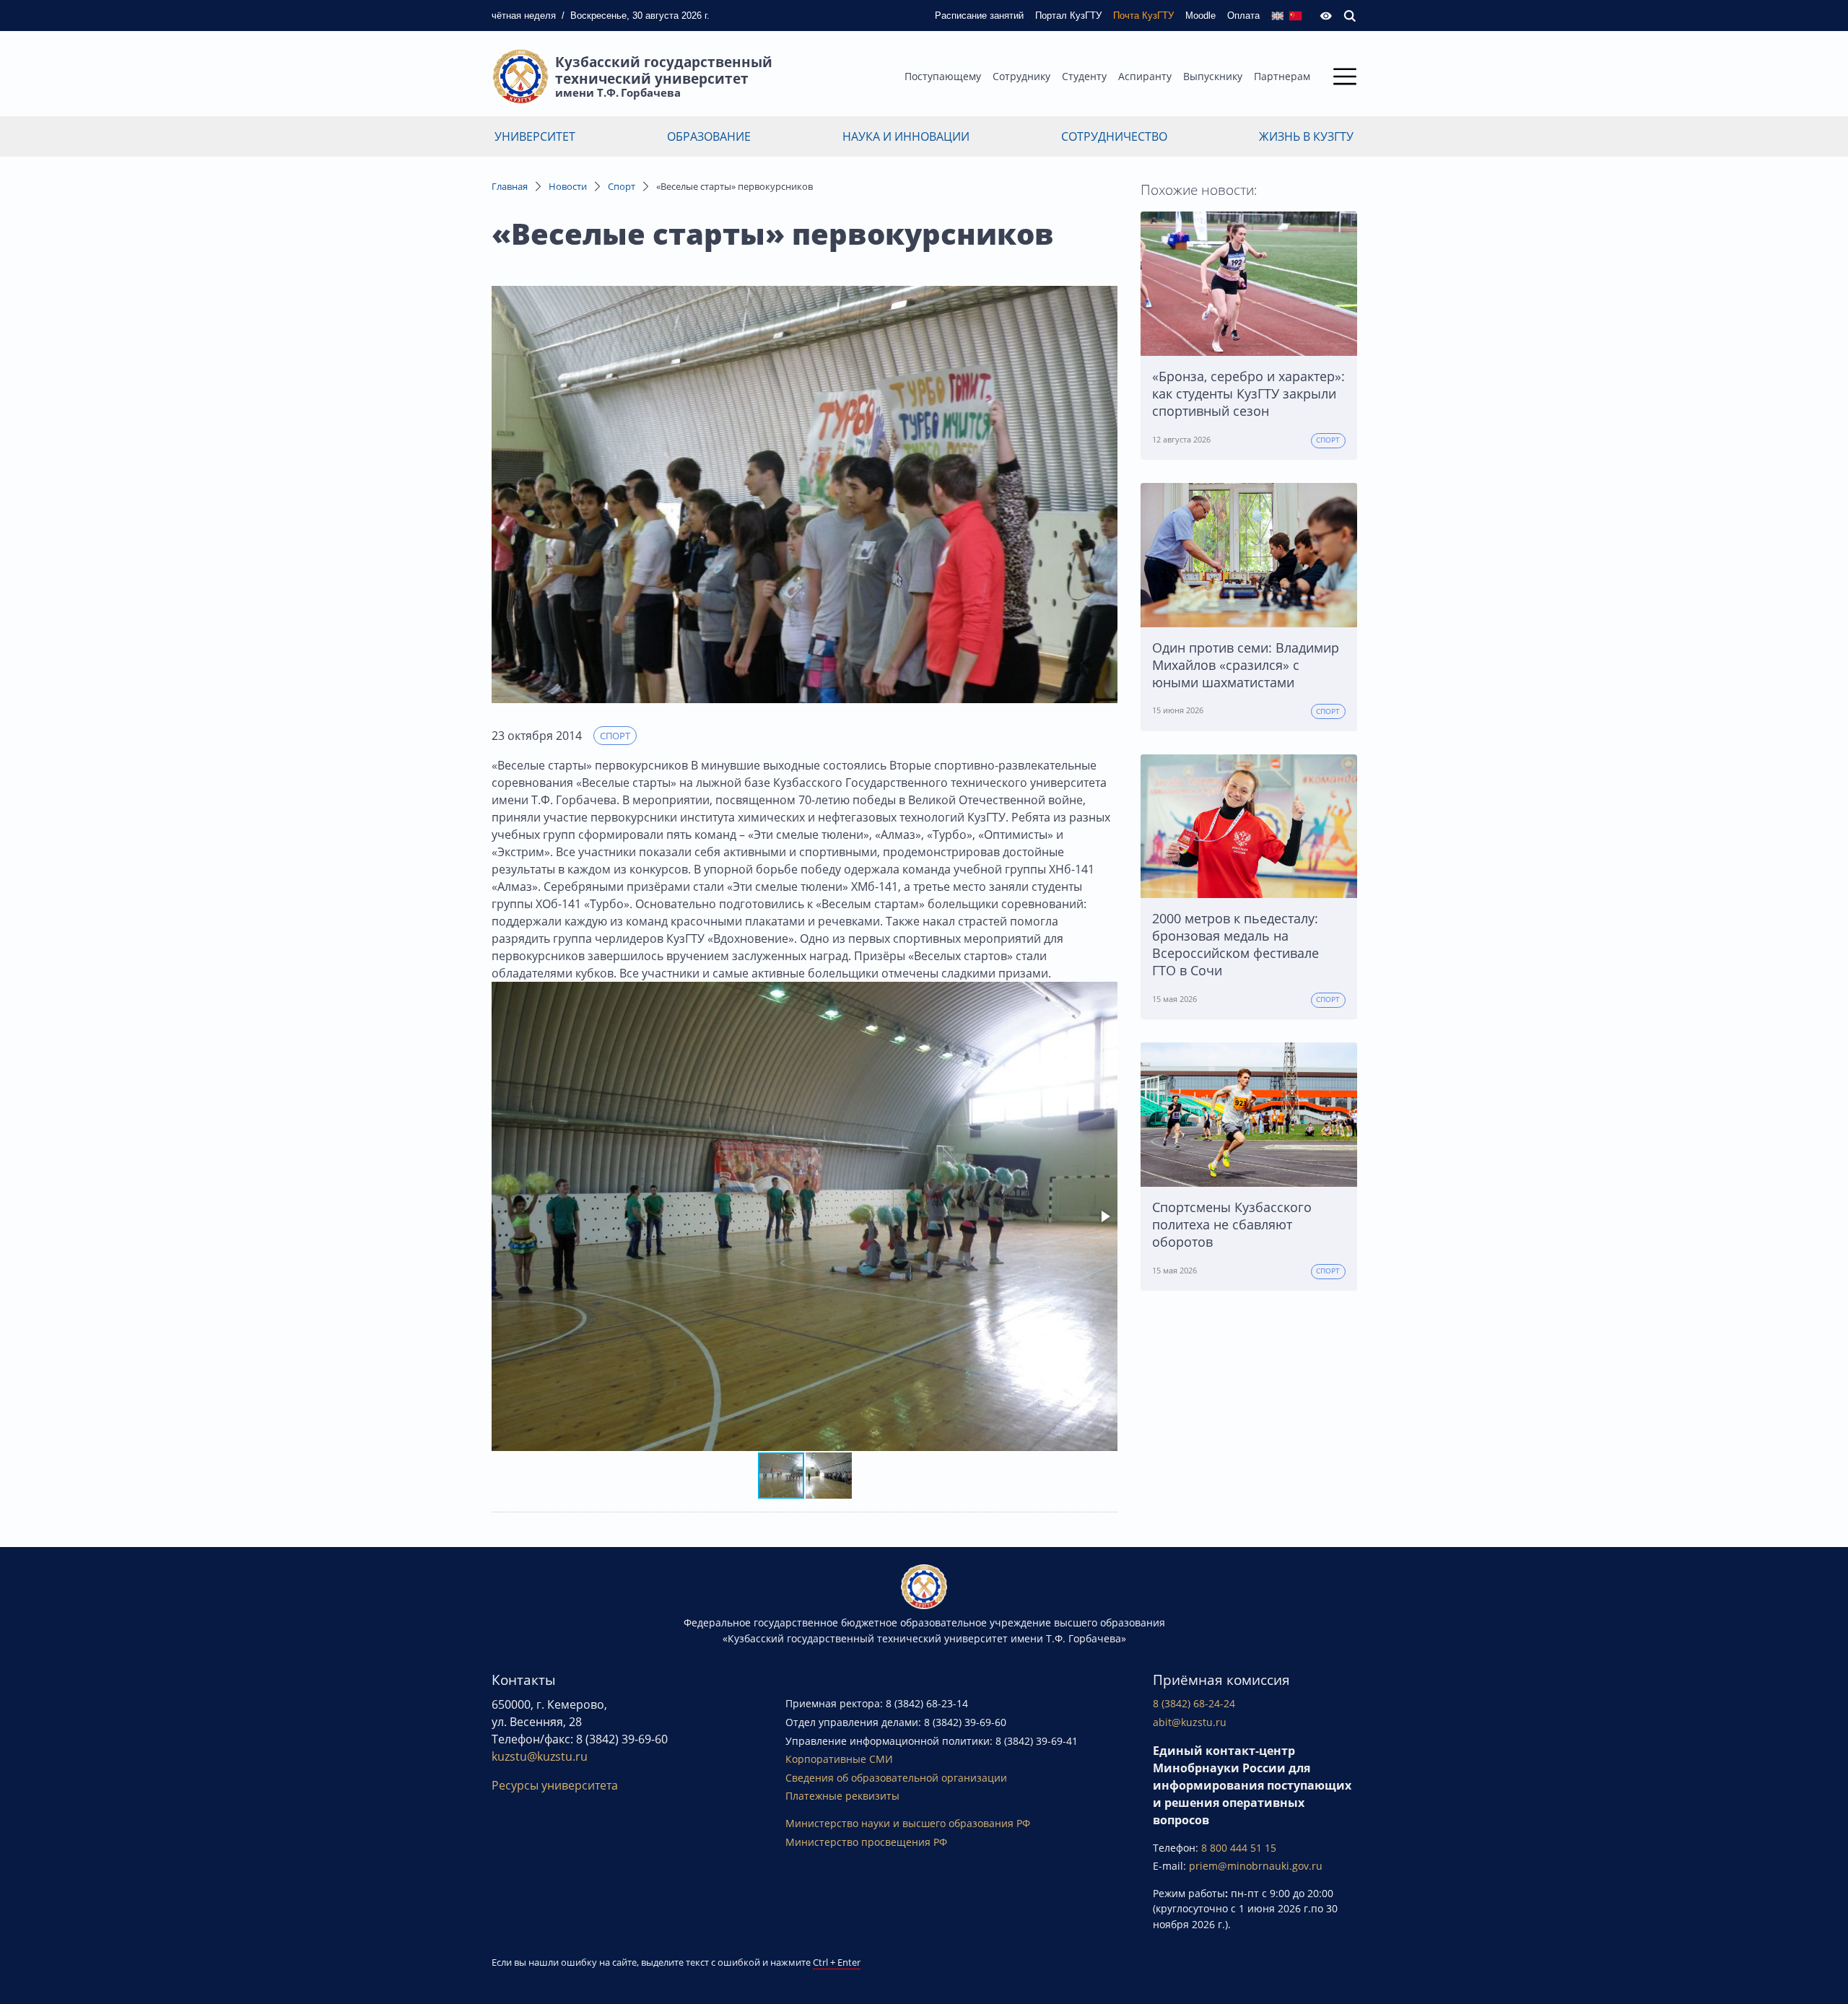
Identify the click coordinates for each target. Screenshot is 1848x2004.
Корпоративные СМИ (839, 1759)
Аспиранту (1145, 76)
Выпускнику (1213, 76)
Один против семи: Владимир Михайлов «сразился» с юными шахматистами (1246, 665)
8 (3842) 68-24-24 (1194, 1703)
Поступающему (943, 76)
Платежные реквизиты (842, 1796)
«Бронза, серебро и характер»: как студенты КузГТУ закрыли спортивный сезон (1248, 393)
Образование (709, 136)
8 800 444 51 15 (1239, 1848)
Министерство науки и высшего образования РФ (908, 1823)
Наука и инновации (906, 136)
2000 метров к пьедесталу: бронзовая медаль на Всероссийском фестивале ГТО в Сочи (1235, 944)
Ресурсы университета (555, 1785)
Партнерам (1282, 76)
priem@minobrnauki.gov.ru (1256, 1866)
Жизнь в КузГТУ (1306, 136)
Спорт (622, 186)
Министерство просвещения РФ (866, 1842)
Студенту (1084, 76)
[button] (1104, 1216)
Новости (568, 186)
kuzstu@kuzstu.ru (540, 1756)
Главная (510, 186)
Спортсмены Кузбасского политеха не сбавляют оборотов (1232, 1224)
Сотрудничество (1114, 136)
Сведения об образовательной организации (896, 1778)
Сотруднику (1021, 76)
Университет (535, 136)
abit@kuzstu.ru (1190, 1722)
